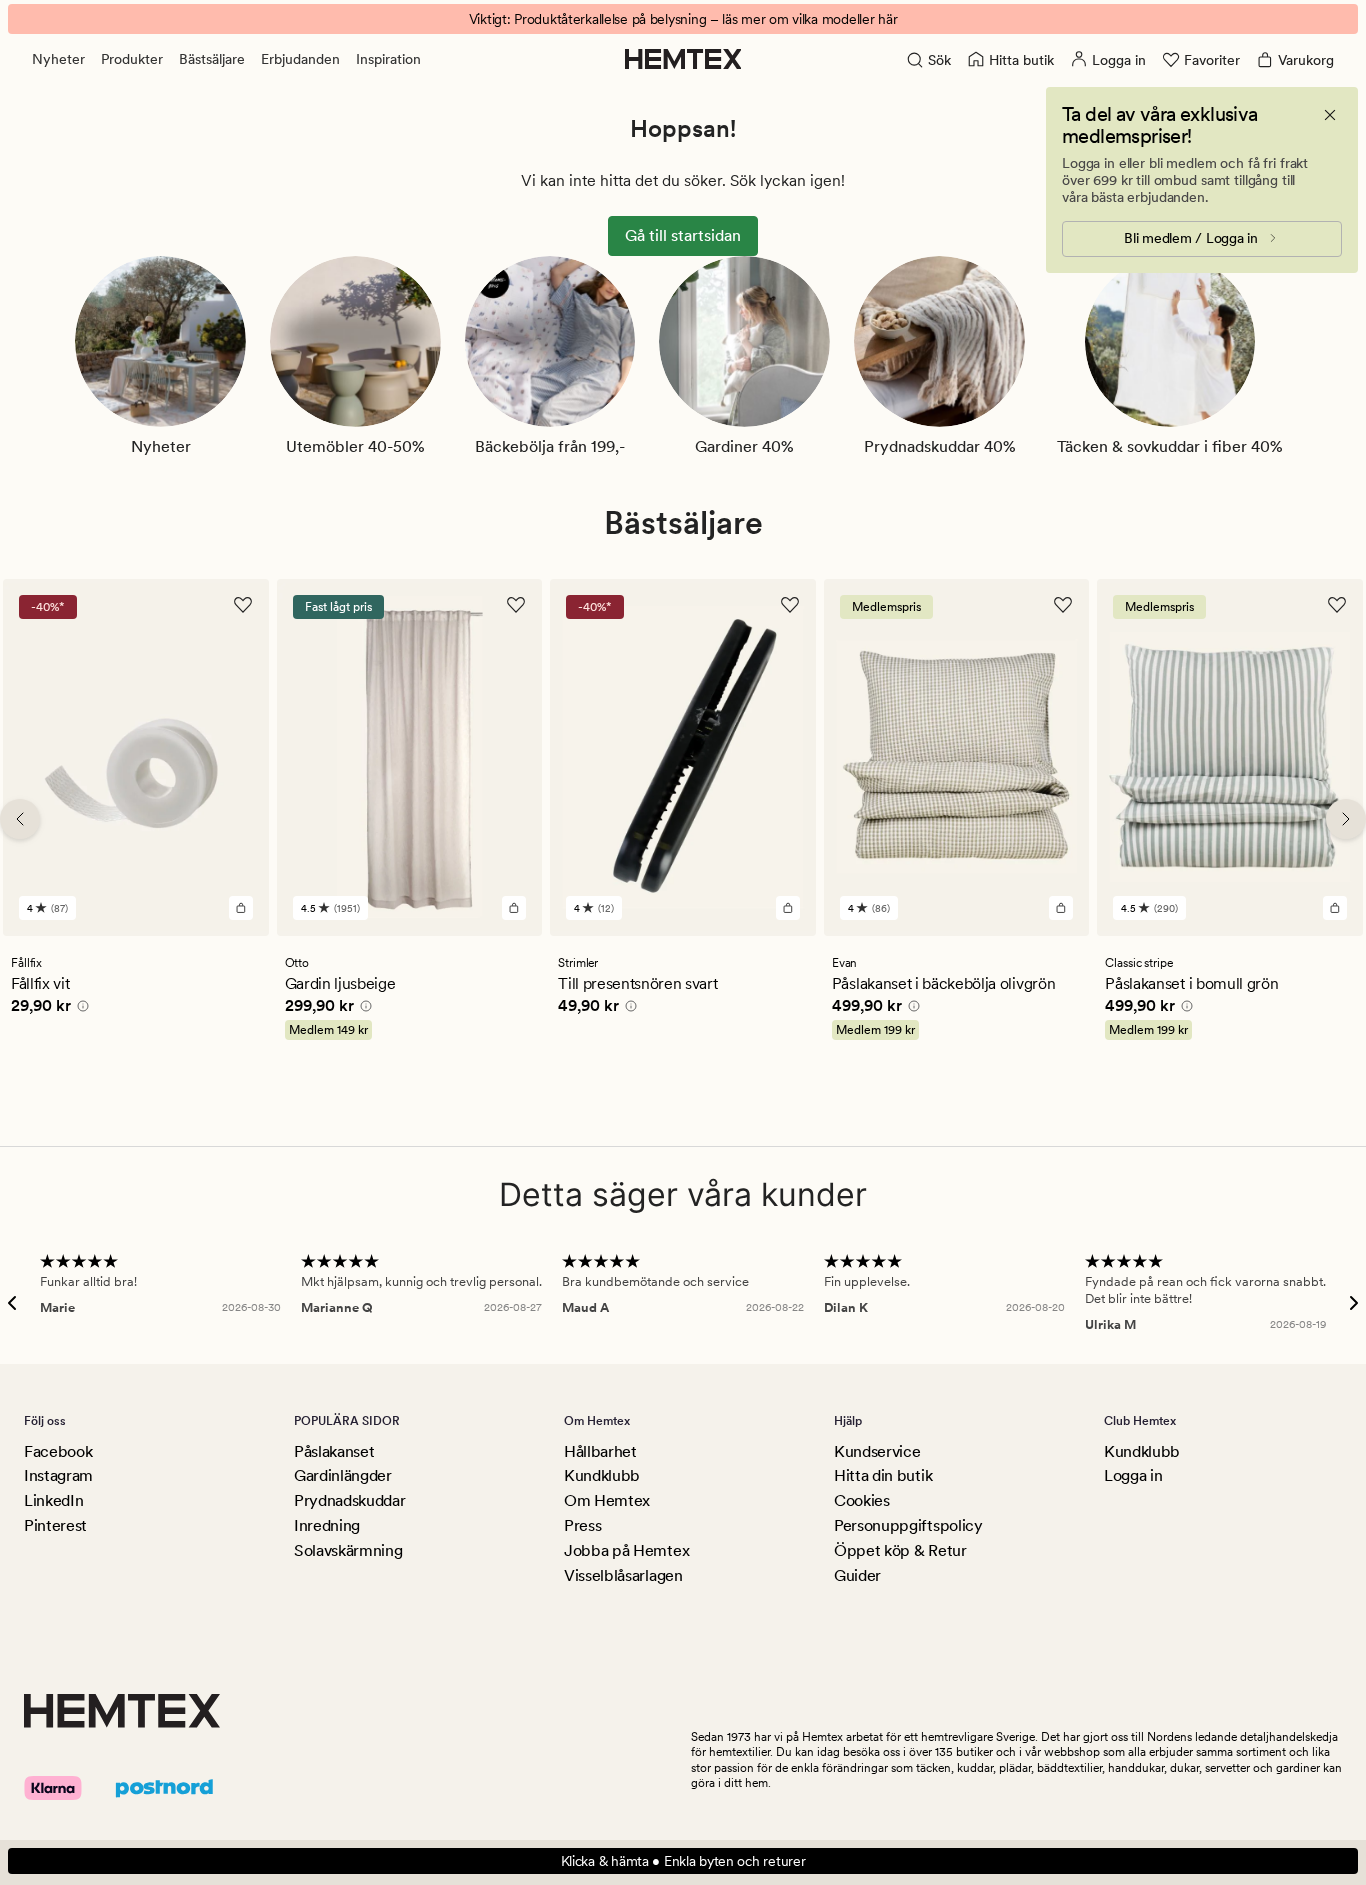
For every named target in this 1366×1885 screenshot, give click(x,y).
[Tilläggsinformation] (80, 1008)
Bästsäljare (212, 59)
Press (582, 1525)
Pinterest (55, 1525)
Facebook (58, 1451)
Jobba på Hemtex (626, 1550)
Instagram (58, 1475)
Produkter (132, 59)
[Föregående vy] (20, 819)
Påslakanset (334, 1451)
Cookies (862, 1500)
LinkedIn (53, 1500)
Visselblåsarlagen (623, 1575)
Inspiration (388, 59)
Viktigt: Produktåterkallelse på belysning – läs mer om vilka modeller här (683, 19)
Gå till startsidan (683, 235)
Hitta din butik (883, 1475)
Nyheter (58, 59)
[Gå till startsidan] (683, 59)
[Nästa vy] (1346, 819)
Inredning (327, 1525)
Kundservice (877, 1451)
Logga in (1133, 1475)
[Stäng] (1330, 115)
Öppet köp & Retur (900, 1550)
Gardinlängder (343, 1475)
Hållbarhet (600, 1451)
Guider (857, 1575)
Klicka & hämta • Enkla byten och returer (683, 1861)
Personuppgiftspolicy (908, 1525)
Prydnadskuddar (350, 1500)
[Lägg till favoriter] (243, 605)
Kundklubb (602, 1475)
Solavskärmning (348, 1550)
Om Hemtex (607, 1500)
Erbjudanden (300, 59)
